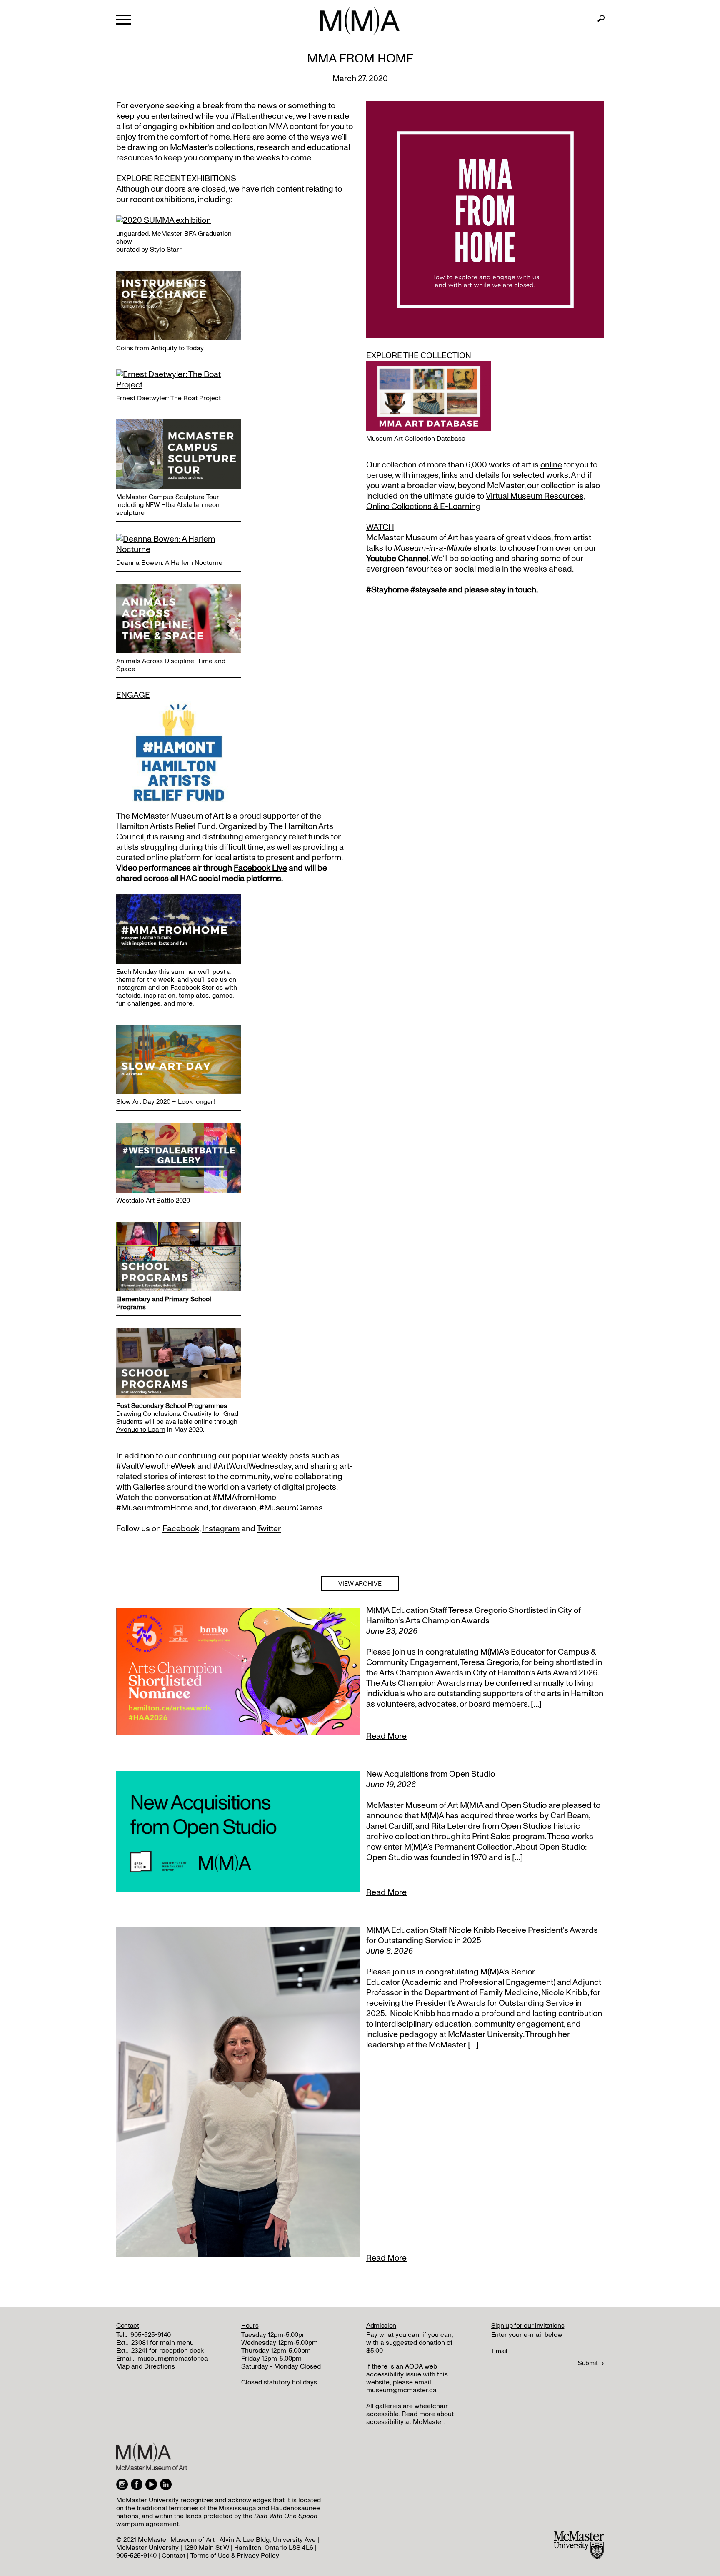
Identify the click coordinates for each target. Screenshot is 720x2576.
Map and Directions (146, 2366)
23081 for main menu (162, 2343)
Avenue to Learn (141, 1430)
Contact (174, 2556)
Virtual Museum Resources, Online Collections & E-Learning (476, 501)
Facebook (181, 1529)
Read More (386, 1736)
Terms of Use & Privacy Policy (235, 2556)
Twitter (269, 1529)
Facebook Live (260, 868)
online (551, 465)
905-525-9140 (151, 2335)
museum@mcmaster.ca (173, 2359)
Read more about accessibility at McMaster (410, 2418)
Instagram (221, 1529)
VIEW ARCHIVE (360, 1584)
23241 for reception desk (167, 2351)
